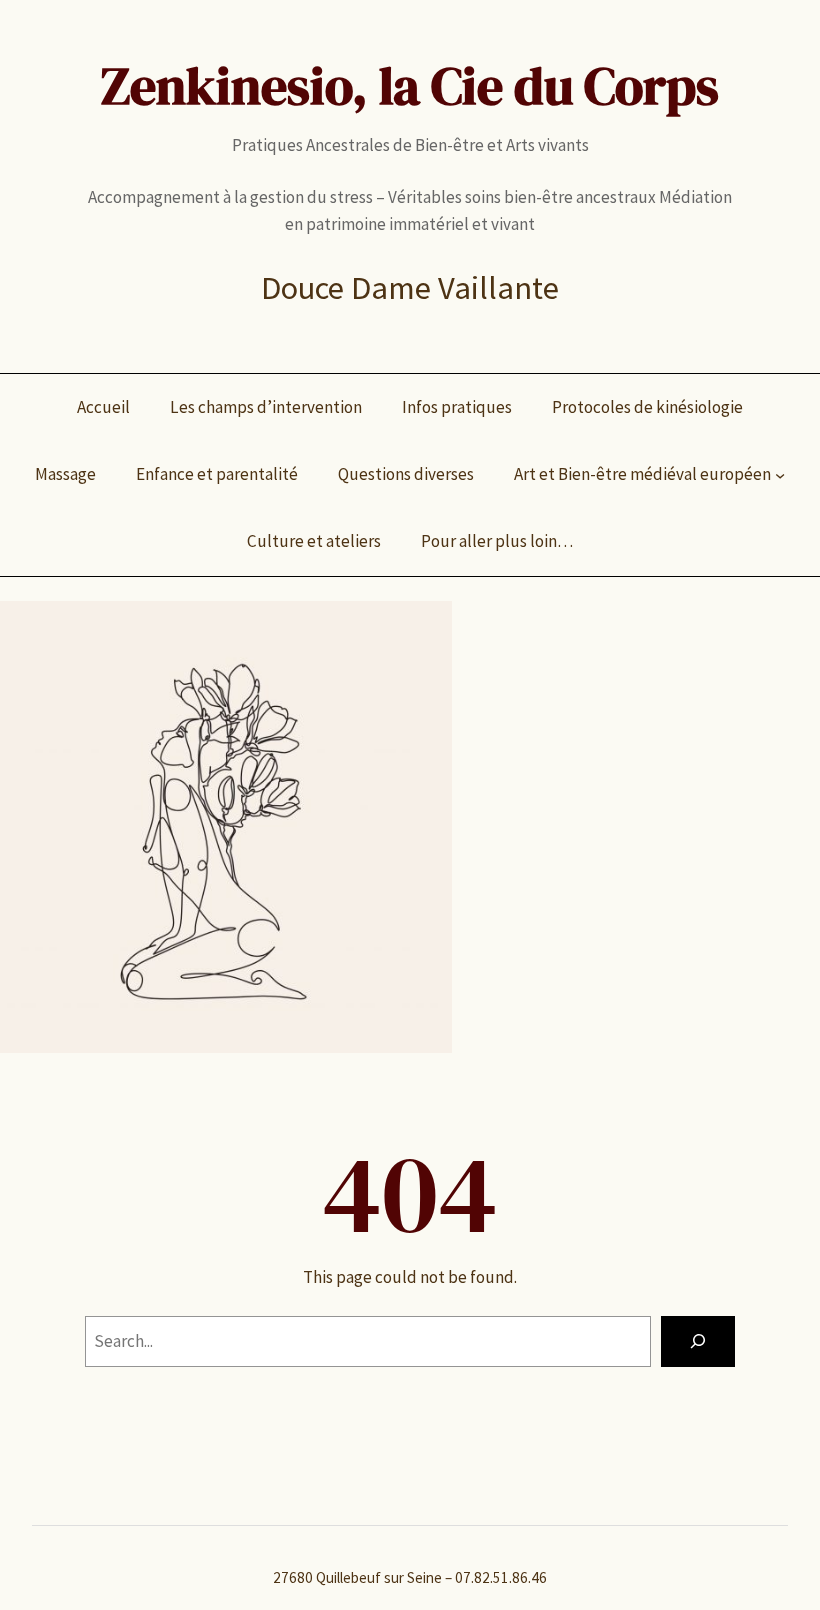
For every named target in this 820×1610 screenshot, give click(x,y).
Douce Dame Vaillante (410, 287)
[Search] (698, 1341)
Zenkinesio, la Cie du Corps (410, 86)
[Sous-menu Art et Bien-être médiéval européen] (780, 475)
